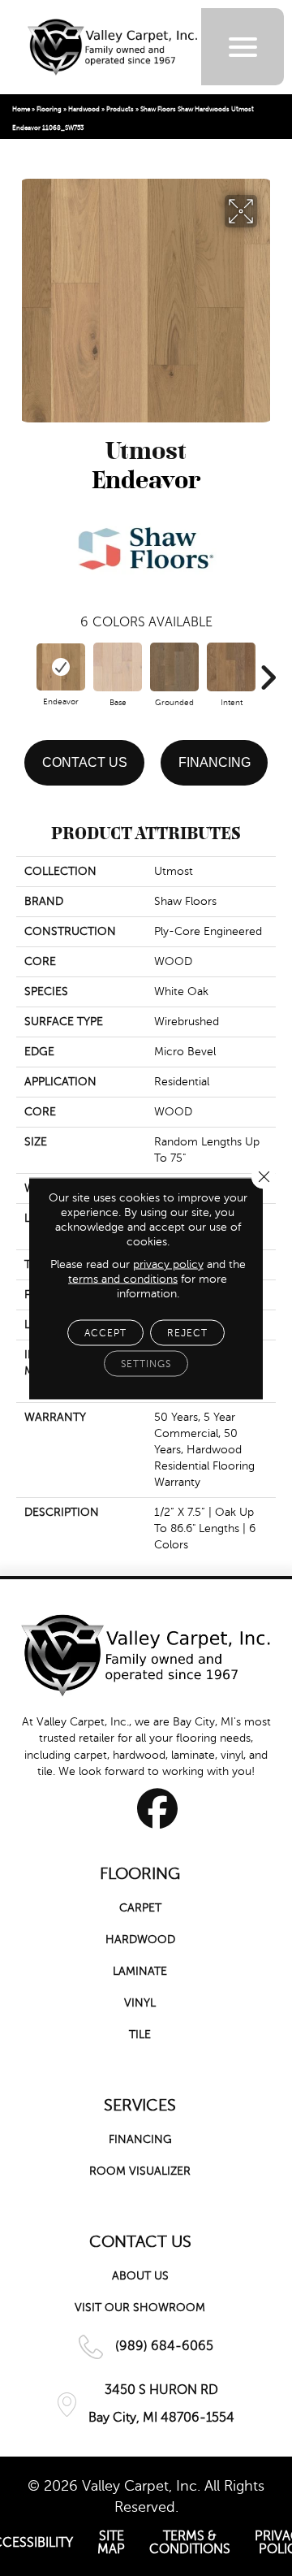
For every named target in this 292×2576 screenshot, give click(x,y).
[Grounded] (174, 667)
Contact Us (85, 762)
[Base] (118, 667)
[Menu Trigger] (243, 47)
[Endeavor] (61, 667)
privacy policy (168, 1264)
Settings (146, 1363)
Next (268, 669)
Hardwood (84, 109)
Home (21, 109)
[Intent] (231, 667)
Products (120, 109)
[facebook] (158, 1808)
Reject (187, 1332)
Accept (105, 1332)
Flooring (49, 109)
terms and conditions (123, 1278)
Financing (215, 762)
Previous (24, 669)
